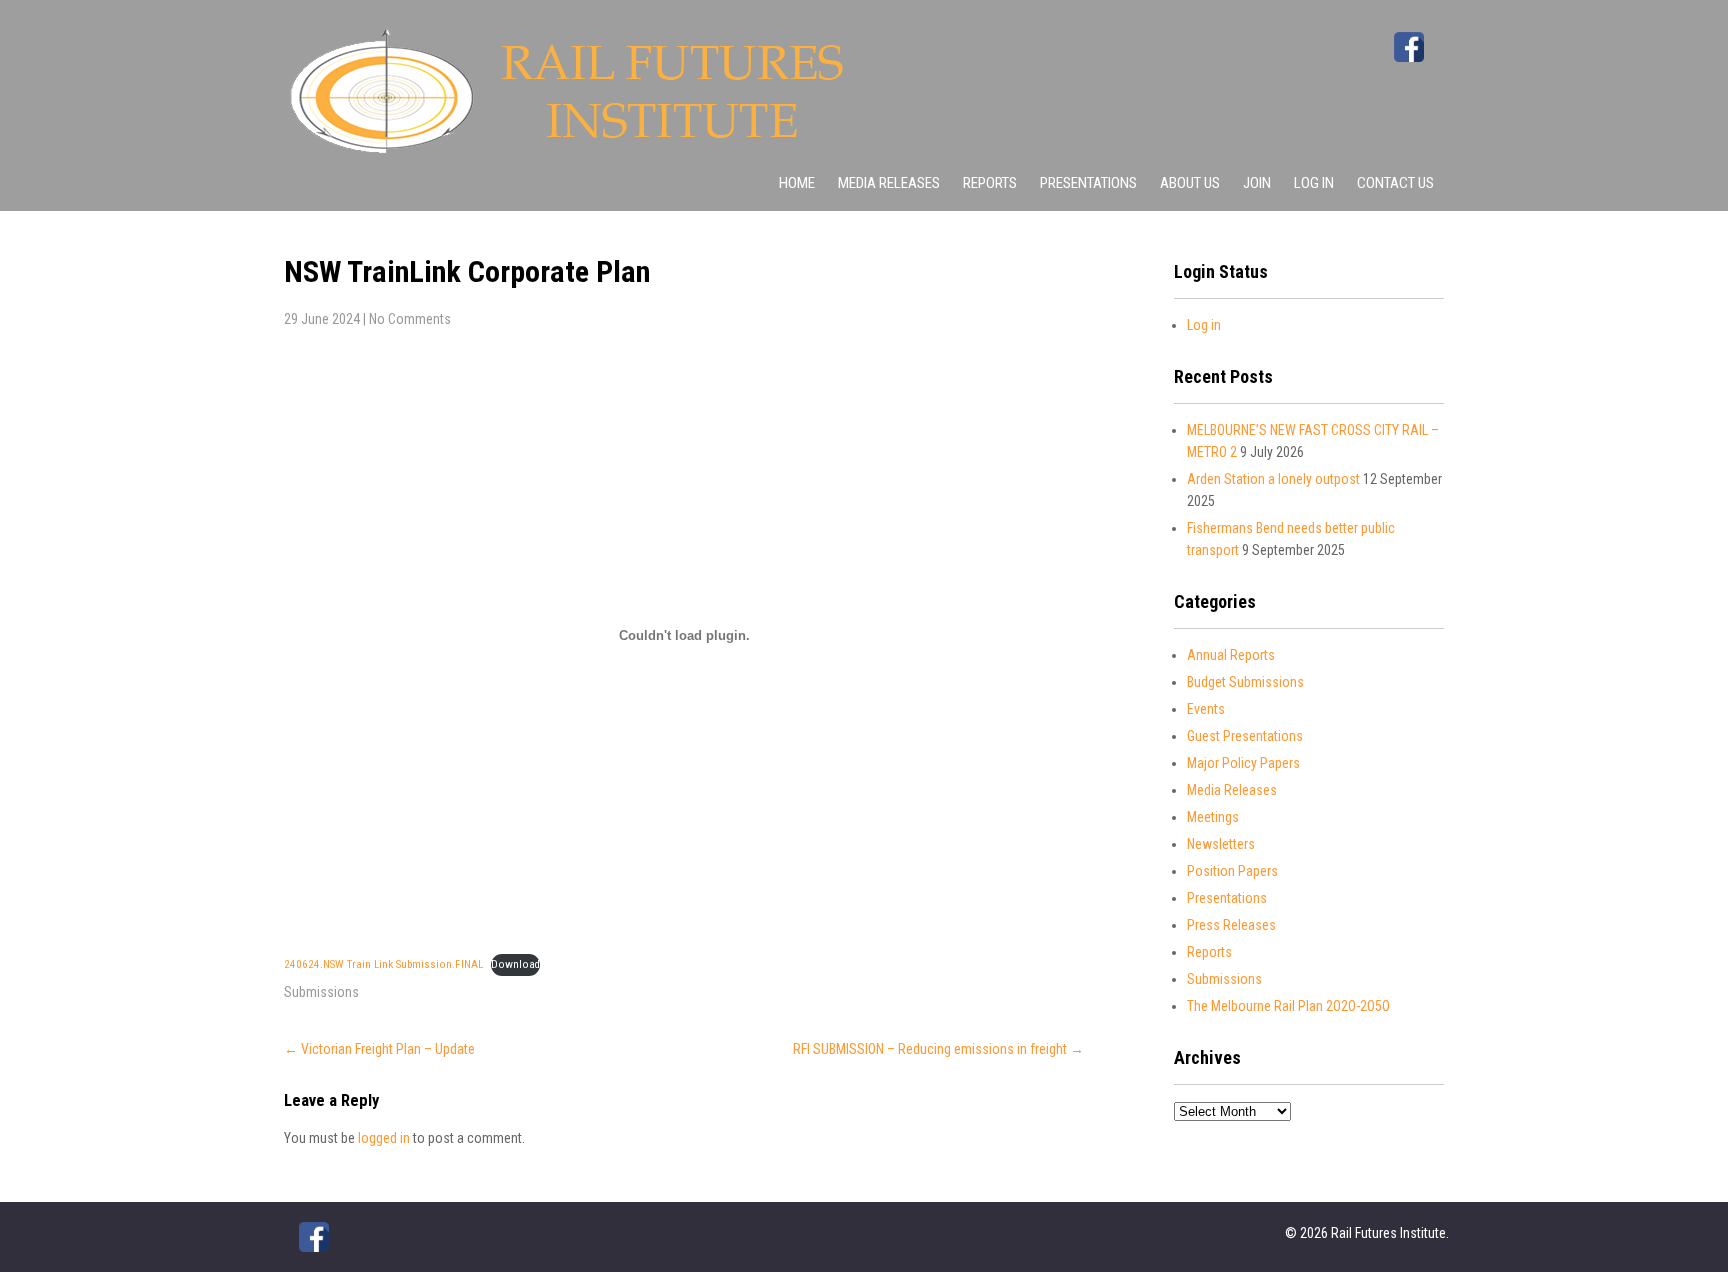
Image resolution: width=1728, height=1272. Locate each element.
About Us (1190, 183)
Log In (1314, 183)
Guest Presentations (1245, 736)
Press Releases (1231, 925)
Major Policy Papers (1243, 763)
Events (1206, 709)
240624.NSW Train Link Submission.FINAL (383, 964)
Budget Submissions (1245, 682)
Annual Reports (1231, 655)
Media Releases (889, 183)
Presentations (1088, 183)
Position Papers (1232, 871)
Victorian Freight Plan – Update (379, 1049)
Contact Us (1395, 183)
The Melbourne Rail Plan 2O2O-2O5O (1288, 1006)
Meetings (1213, 817)
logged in (384, 1138)
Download (515, 964)
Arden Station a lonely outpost (1273, 479)
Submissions (321, 992)
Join (1257, 183)
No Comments (410, 319)
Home (797, 183)
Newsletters (1221, 844)
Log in (1204, 325)
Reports (990, 183)
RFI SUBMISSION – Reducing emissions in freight (938, 1049)
